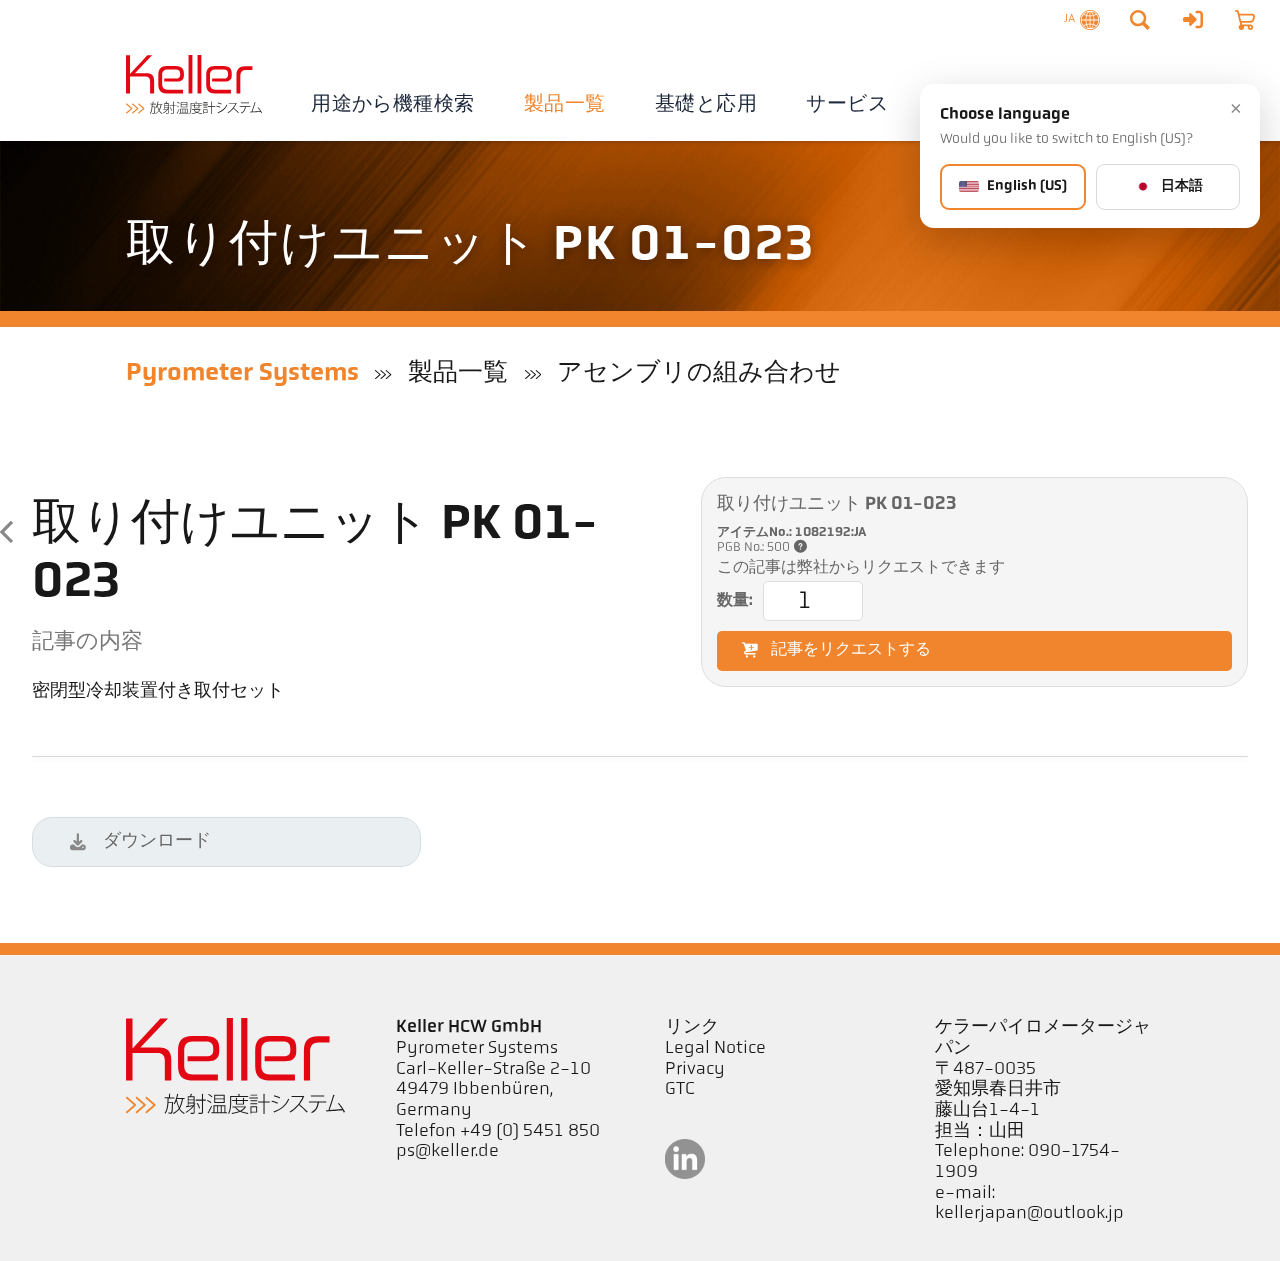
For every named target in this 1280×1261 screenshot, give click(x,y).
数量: (735, 601)
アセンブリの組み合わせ (699, 373)
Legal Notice (715, 1049)
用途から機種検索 (392, 105)
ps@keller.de (447, 1152)
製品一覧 (565, 105)
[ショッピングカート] (1245, 20)
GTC (680, 1090)
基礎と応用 (706, 105)
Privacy (695, 1070)
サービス (847, 105)
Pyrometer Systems (242, 373)
